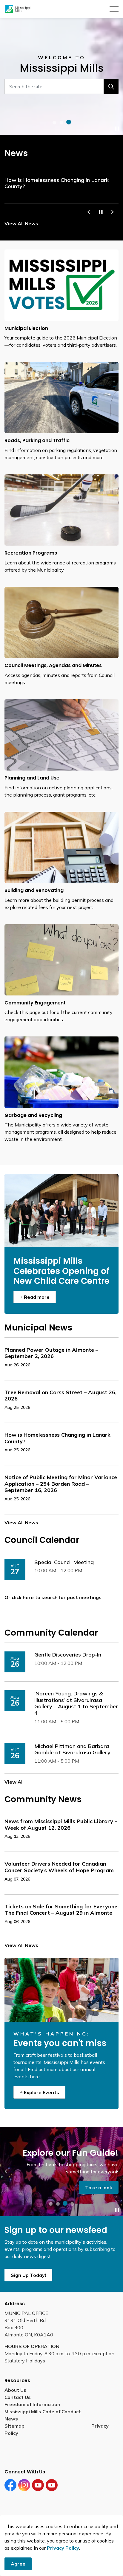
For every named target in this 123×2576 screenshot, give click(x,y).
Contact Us (18, 2397)
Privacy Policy (63, 2548)
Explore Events (41, 2092)
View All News (21, 223)
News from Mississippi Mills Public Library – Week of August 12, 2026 (61, 1825)
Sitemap (16, 2426)
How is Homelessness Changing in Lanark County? (57, 183)
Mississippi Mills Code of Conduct (43, 2411)
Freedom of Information (32, 2404)
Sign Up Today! (28, 2275)
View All (14, 1782)
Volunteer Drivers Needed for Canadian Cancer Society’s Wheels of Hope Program (59, 1867)
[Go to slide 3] (69, 122)
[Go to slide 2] (61, 123)
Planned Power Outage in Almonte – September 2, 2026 (51, 1353)
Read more (37, 1297)
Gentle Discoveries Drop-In (68, 1655)
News (11, 2419)
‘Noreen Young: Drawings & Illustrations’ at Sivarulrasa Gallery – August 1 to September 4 (76, 1703)
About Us (15, 2390)
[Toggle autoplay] (117, 129)
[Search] (111, 86)
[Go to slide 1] (54, 123)
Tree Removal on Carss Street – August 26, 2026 (60, 1396)
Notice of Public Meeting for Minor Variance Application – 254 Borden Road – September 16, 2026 (61, 1484)
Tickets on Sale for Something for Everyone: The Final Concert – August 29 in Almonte (61, 1910)
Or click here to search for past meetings (53, 1597)
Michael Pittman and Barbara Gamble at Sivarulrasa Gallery (72, 1750)
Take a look (99, 2187)
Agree (18, 2564)
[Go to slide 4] (72, 2204)
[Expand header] (114, 9)
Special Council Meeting (64, 1562)
